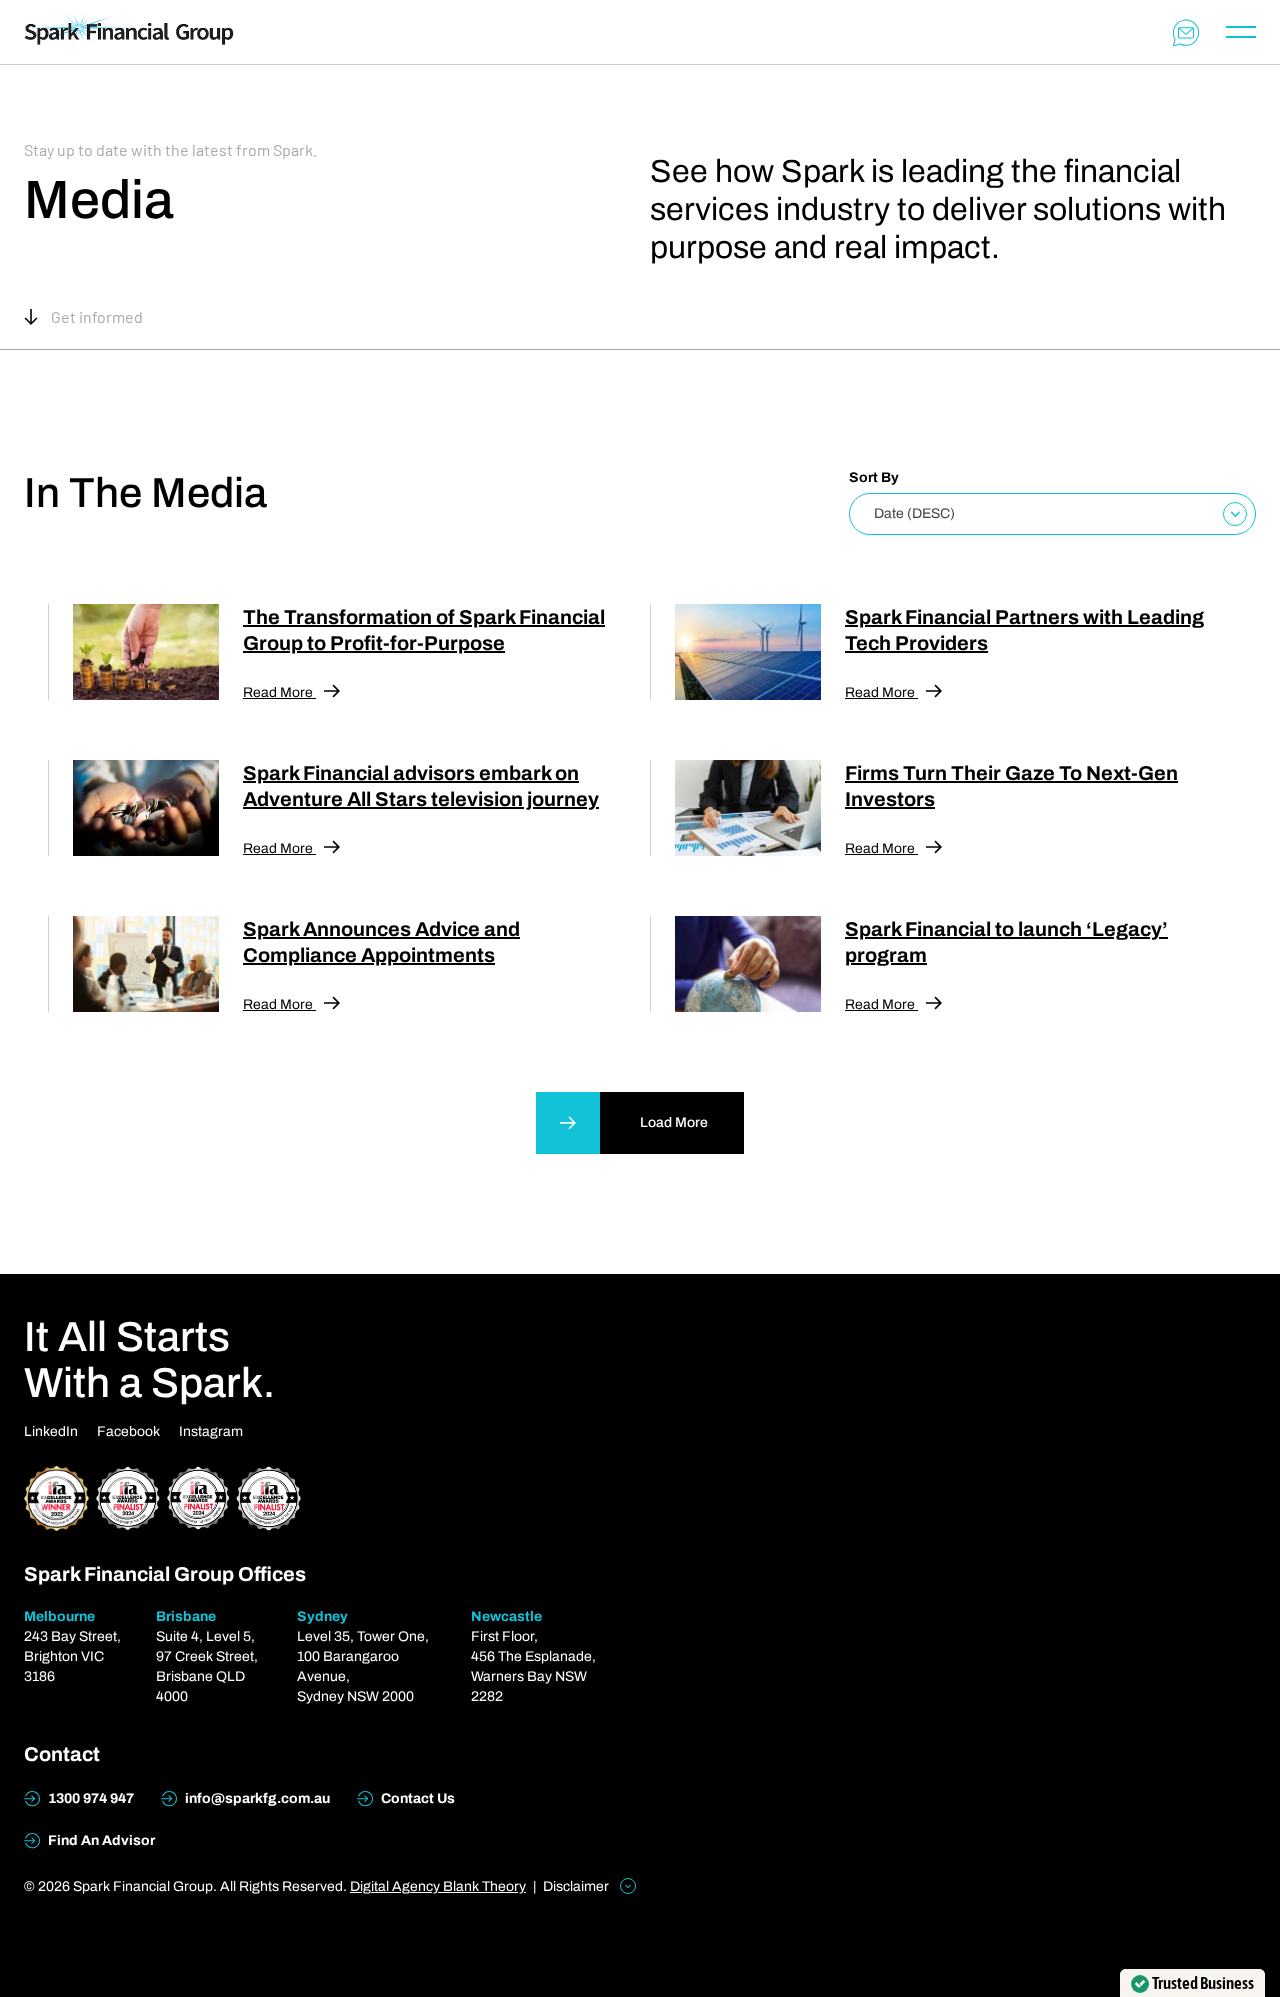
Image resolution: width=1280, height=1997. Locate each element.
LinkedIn (51, 1431)
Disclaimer (577, 1886)
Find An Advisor (100, 1840)
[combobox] (1052, 514)
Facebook (128, 1431)
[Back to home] (129, 31)
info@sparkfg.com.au (256, 1798)
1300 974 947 (89, 1798)
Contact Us (416, 1798)
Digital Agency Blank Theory (438, 1886)
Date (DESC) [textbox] (914, 513)
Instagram (211, 1431)
